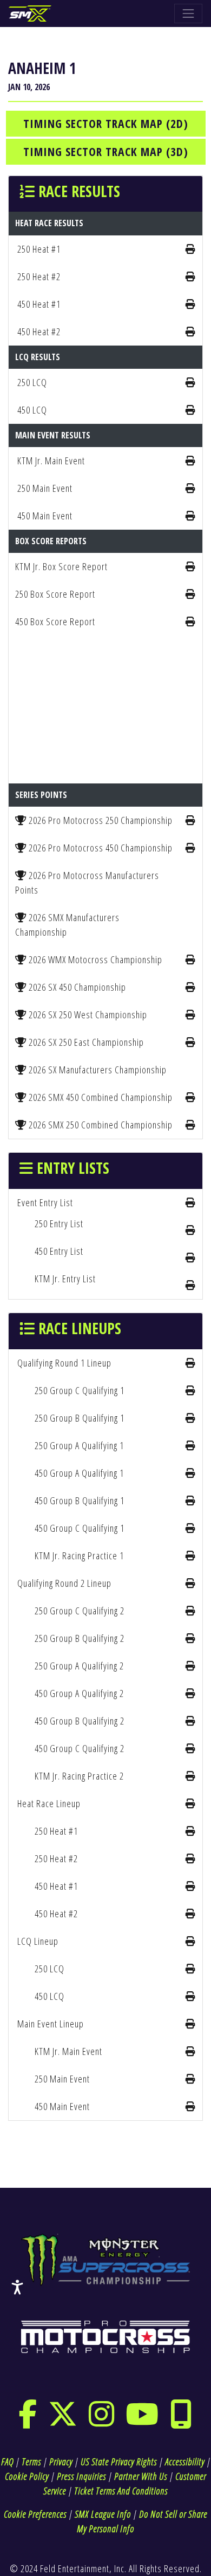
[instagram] (102, 2421)
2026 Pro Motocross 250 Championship (100, 820)
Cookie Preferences (35, 2514)
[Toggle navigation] (188, 13)
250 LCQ (32, 382)
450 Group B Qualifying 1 (80, 1500)
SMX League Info (103, 2514)
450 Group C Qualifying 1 (80, 1528)
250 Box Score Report (55, 594)
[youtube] (142, 2421)
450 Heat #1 (39, 304)
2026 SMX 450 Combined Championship (100, 1097)
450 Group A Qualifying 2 (79, 1693)
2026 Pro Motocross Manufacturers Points (87, 883)
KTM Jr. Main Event (51, 461)
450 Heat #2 (39, 332)
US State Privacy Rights (119, 2462)
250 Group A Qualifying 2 (79, 1666)
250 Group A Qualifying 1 (79, 1445)
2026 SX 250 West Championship (87, 1015)
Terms (31, 2462)
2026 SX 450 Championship (76, 987)
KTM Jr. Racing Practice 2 (79, 1776)
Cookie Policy (27, 2476)
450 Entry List (59, 1251)
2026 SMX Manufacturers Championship (67, 925)
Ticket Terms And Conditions (121, 2491)
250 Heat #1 (39, 249)
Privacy (61, 2462)
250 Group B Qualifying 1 (80, 1418)
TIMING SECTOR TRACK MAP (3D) (106, 151)
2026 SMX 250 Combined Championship (100, 1125)
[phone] (181, 2421)
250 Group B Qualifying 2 (80, 1638)
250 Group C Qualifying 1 (80, 1390)
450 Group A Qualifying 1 (79, 1473)
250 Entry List (59, 1223)
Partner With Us (141, 2476)
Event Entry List (45, 1202)
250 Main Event (45, 488)
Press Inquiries (81, 2476)
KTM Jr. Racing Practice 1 (79, 1556)
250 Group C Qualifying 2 (80, 1611)
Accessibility (185, 2462)
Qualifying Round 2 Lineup (64, 1583)
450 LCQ (32, 410)
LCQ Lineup (38, 1941)
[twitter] (63, 2421)
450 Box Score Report (55, 621)
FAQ (7, 2462)
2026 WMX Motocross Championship (94, 959)
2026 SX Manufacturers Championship (97, 1070)
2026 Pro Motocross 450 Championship (100, 848)
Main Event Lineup (51, 2024)
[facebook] (28, 2421)
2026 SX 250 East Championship (85, 1042)
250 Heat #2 (39, 276)
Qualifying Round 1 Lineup (64, 1363)
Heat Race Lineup (49, 1803)
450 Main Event (45, 516)
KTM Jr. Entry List (65, 1279)
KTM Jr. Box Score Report (61, 566)
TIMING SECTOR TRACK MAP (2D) (106, 123)
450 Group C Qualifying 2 (80, 1748)
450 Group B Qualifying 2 (80, 1721)
